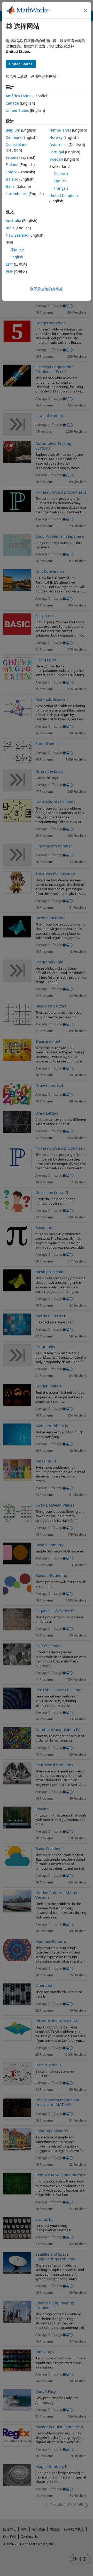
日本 (9, 264)
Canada (12, 103)
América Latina (19, 96)
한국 (9, 271)
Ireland (12, 179)
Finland (12, 165)
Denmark (14, 137)
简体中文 (18, 250)
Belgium (13, 130)
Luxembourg (17, 194)
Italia (10, 186)
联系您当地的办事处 (47, 289)
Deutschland (17, 145)
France (11, 172)
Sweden (56, 159)
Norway (56, 137)
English (60, 181)
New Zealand (17, 235)
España (12, 157)
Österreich (59, 145)
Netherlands (60, 130)
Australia (13, 221)
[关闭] (86, 10)
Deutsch (61, 174)
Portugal (57, 152)
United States (17, 110)
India (10, 228)
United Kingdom (64, 195)
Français (61, 188)
